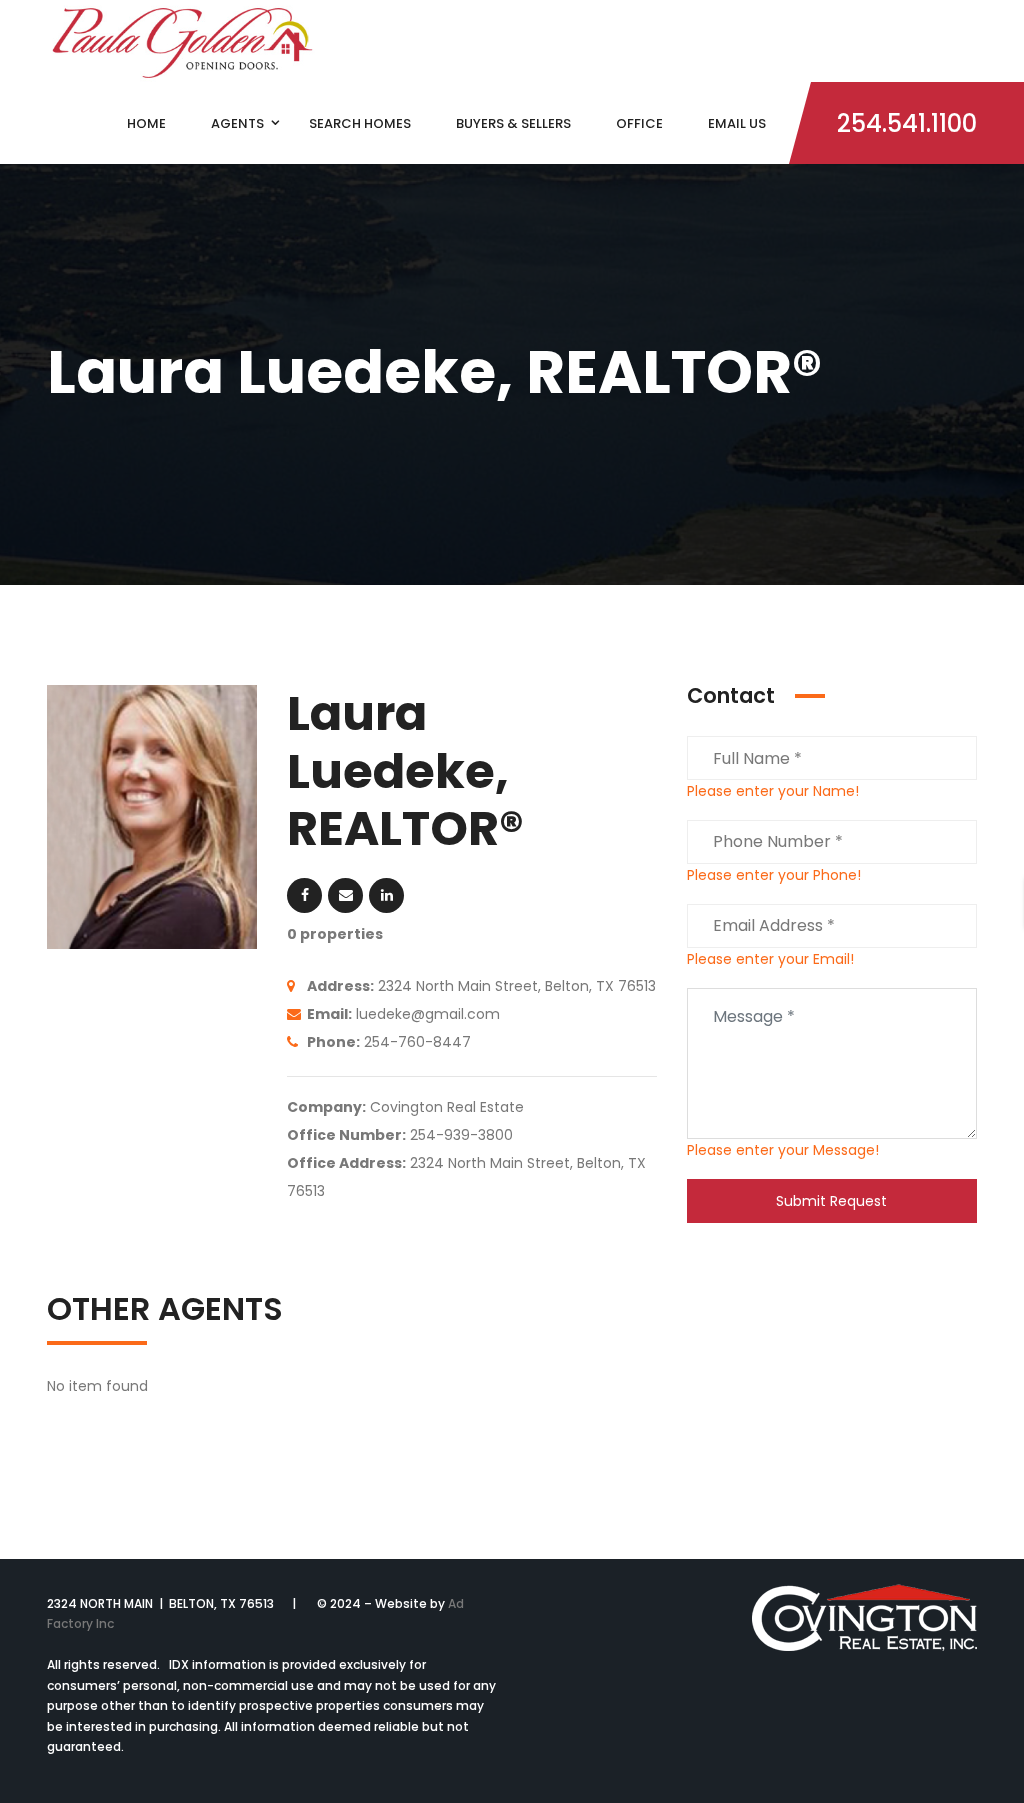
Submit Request (831, 1201)
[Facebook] (304, 895)
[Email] (345, 895)
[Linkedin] (386, 895)
